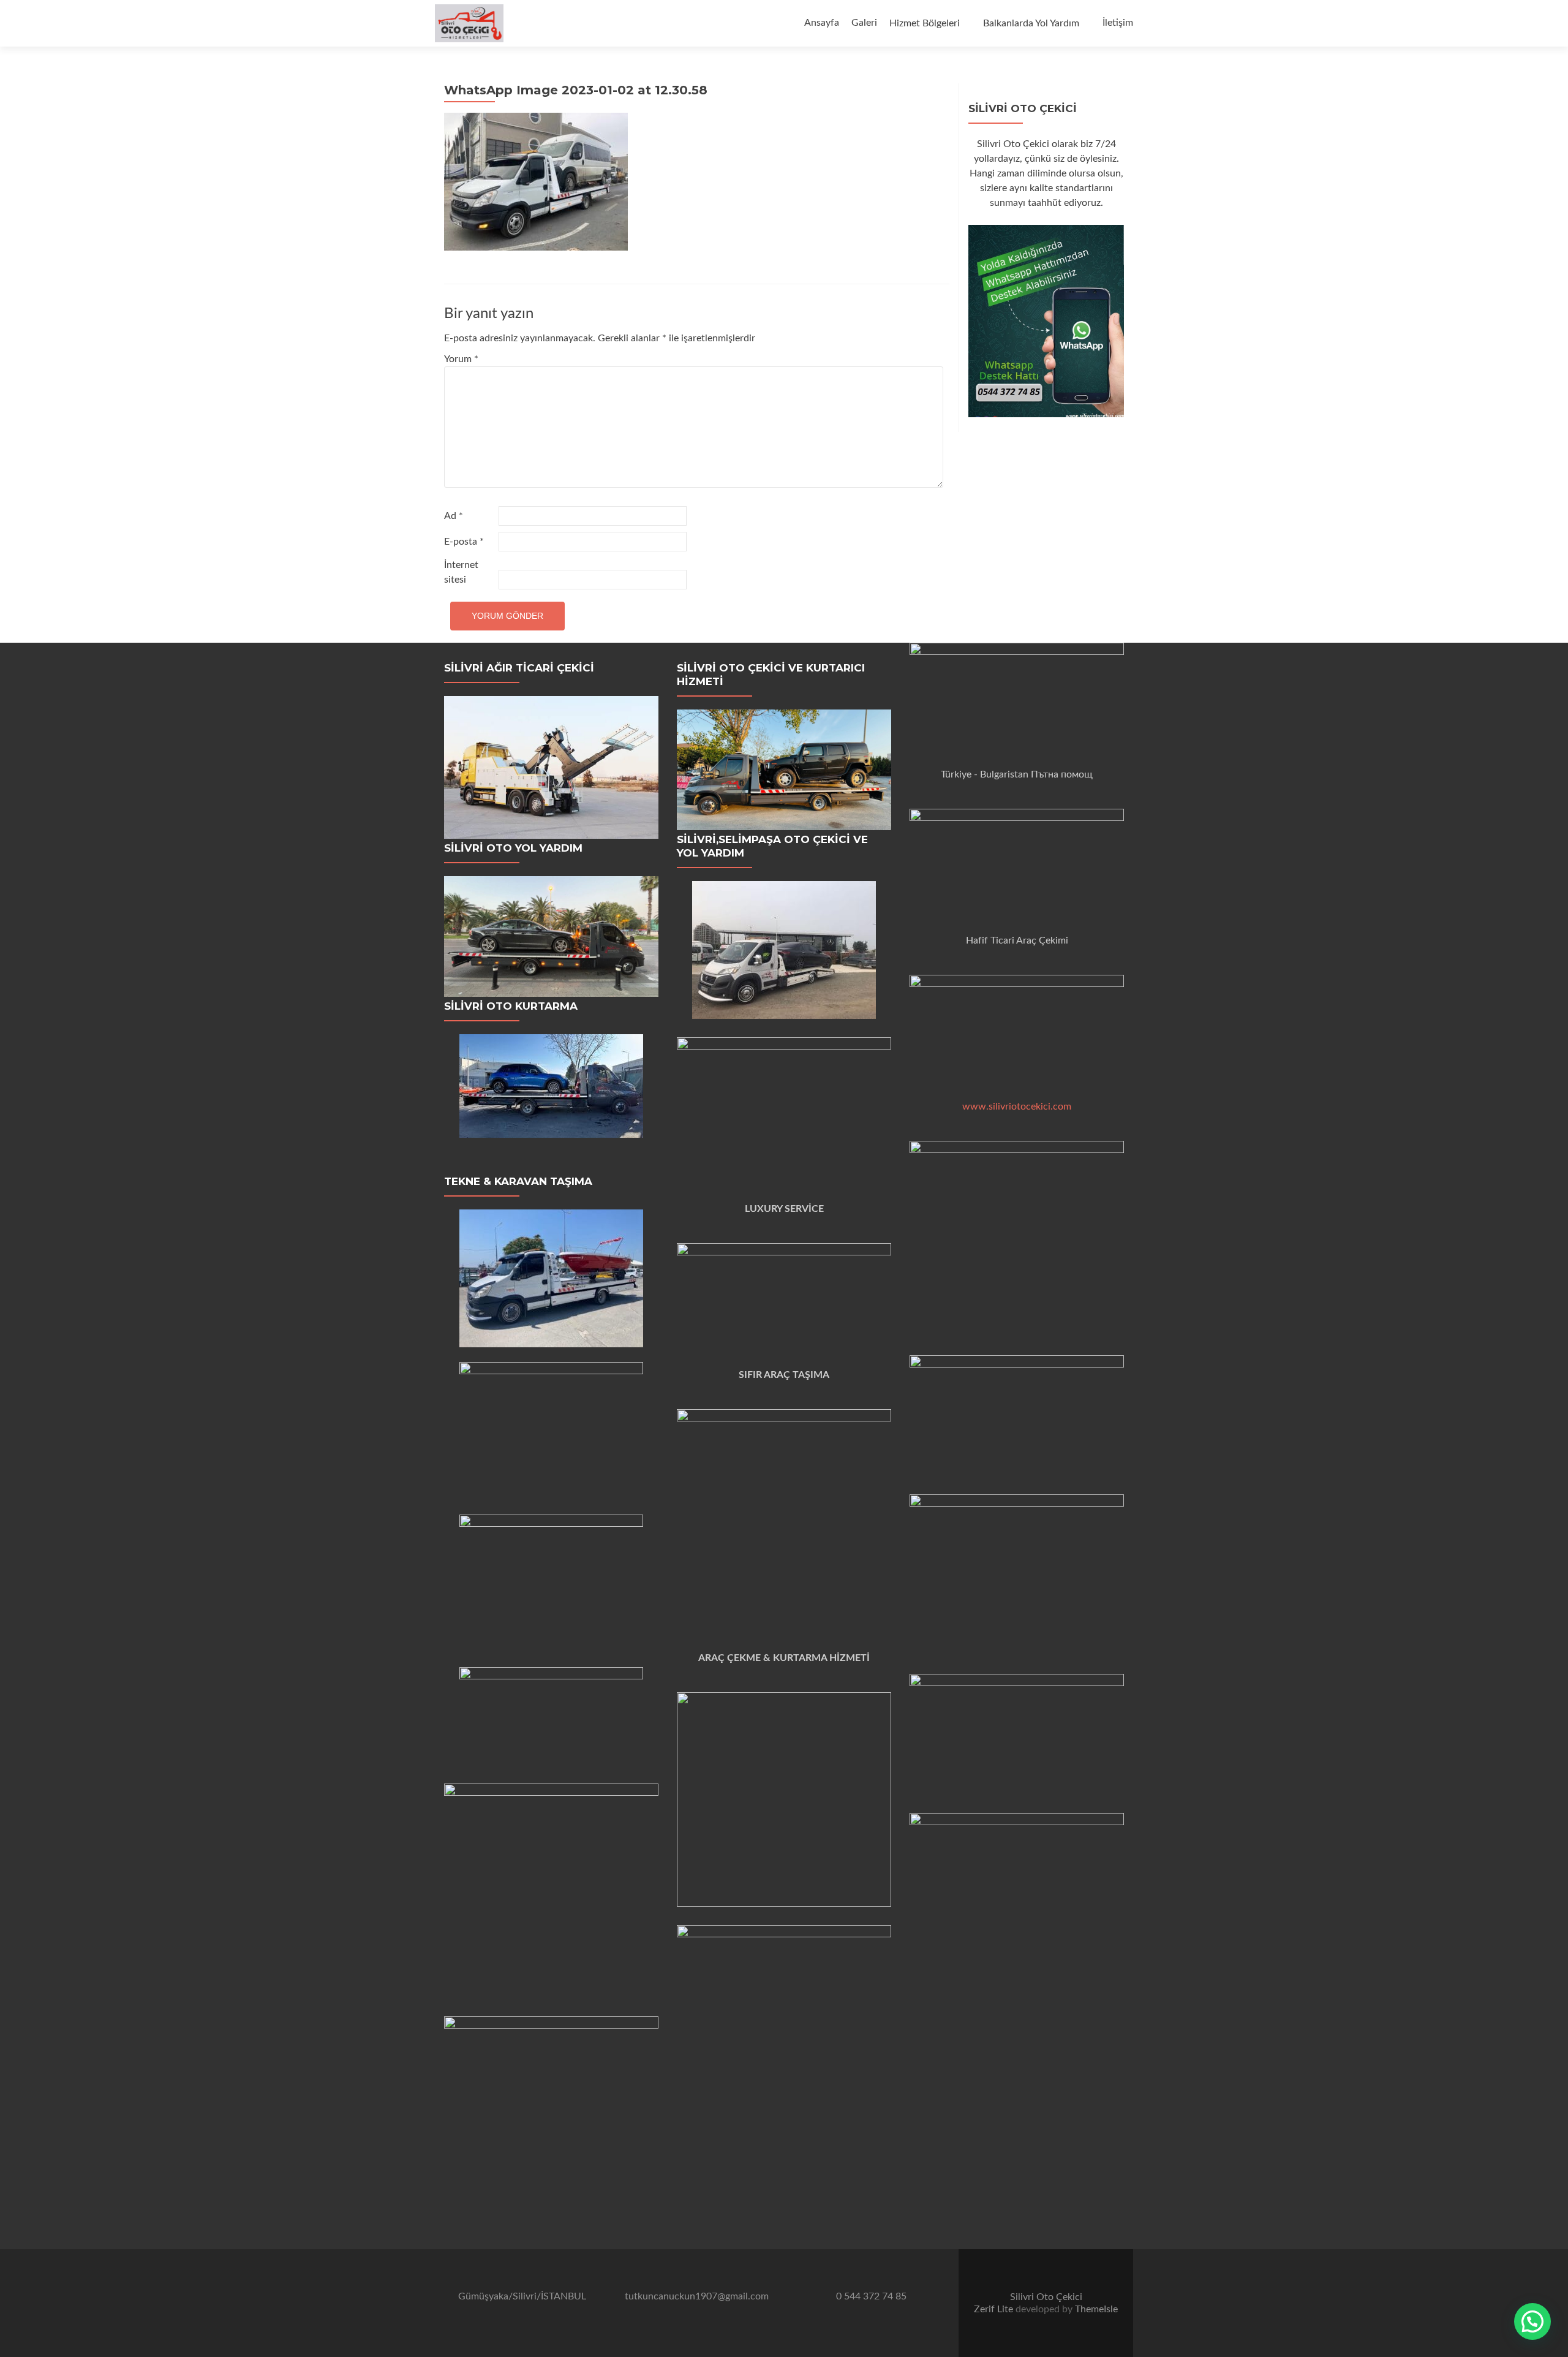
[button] (1532, 2321)
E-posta (464, 542)
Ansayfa (822, 23)
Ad (454, 516)
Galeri (864, 23)
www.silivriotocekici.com (1017, 1107)
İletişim (1118, 23)
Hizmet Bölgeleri (925, 23)
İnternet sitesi (461, 572)
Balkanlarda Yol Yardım (1031, 23)
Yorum (461, 359)
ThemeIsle (1096, 2309)
